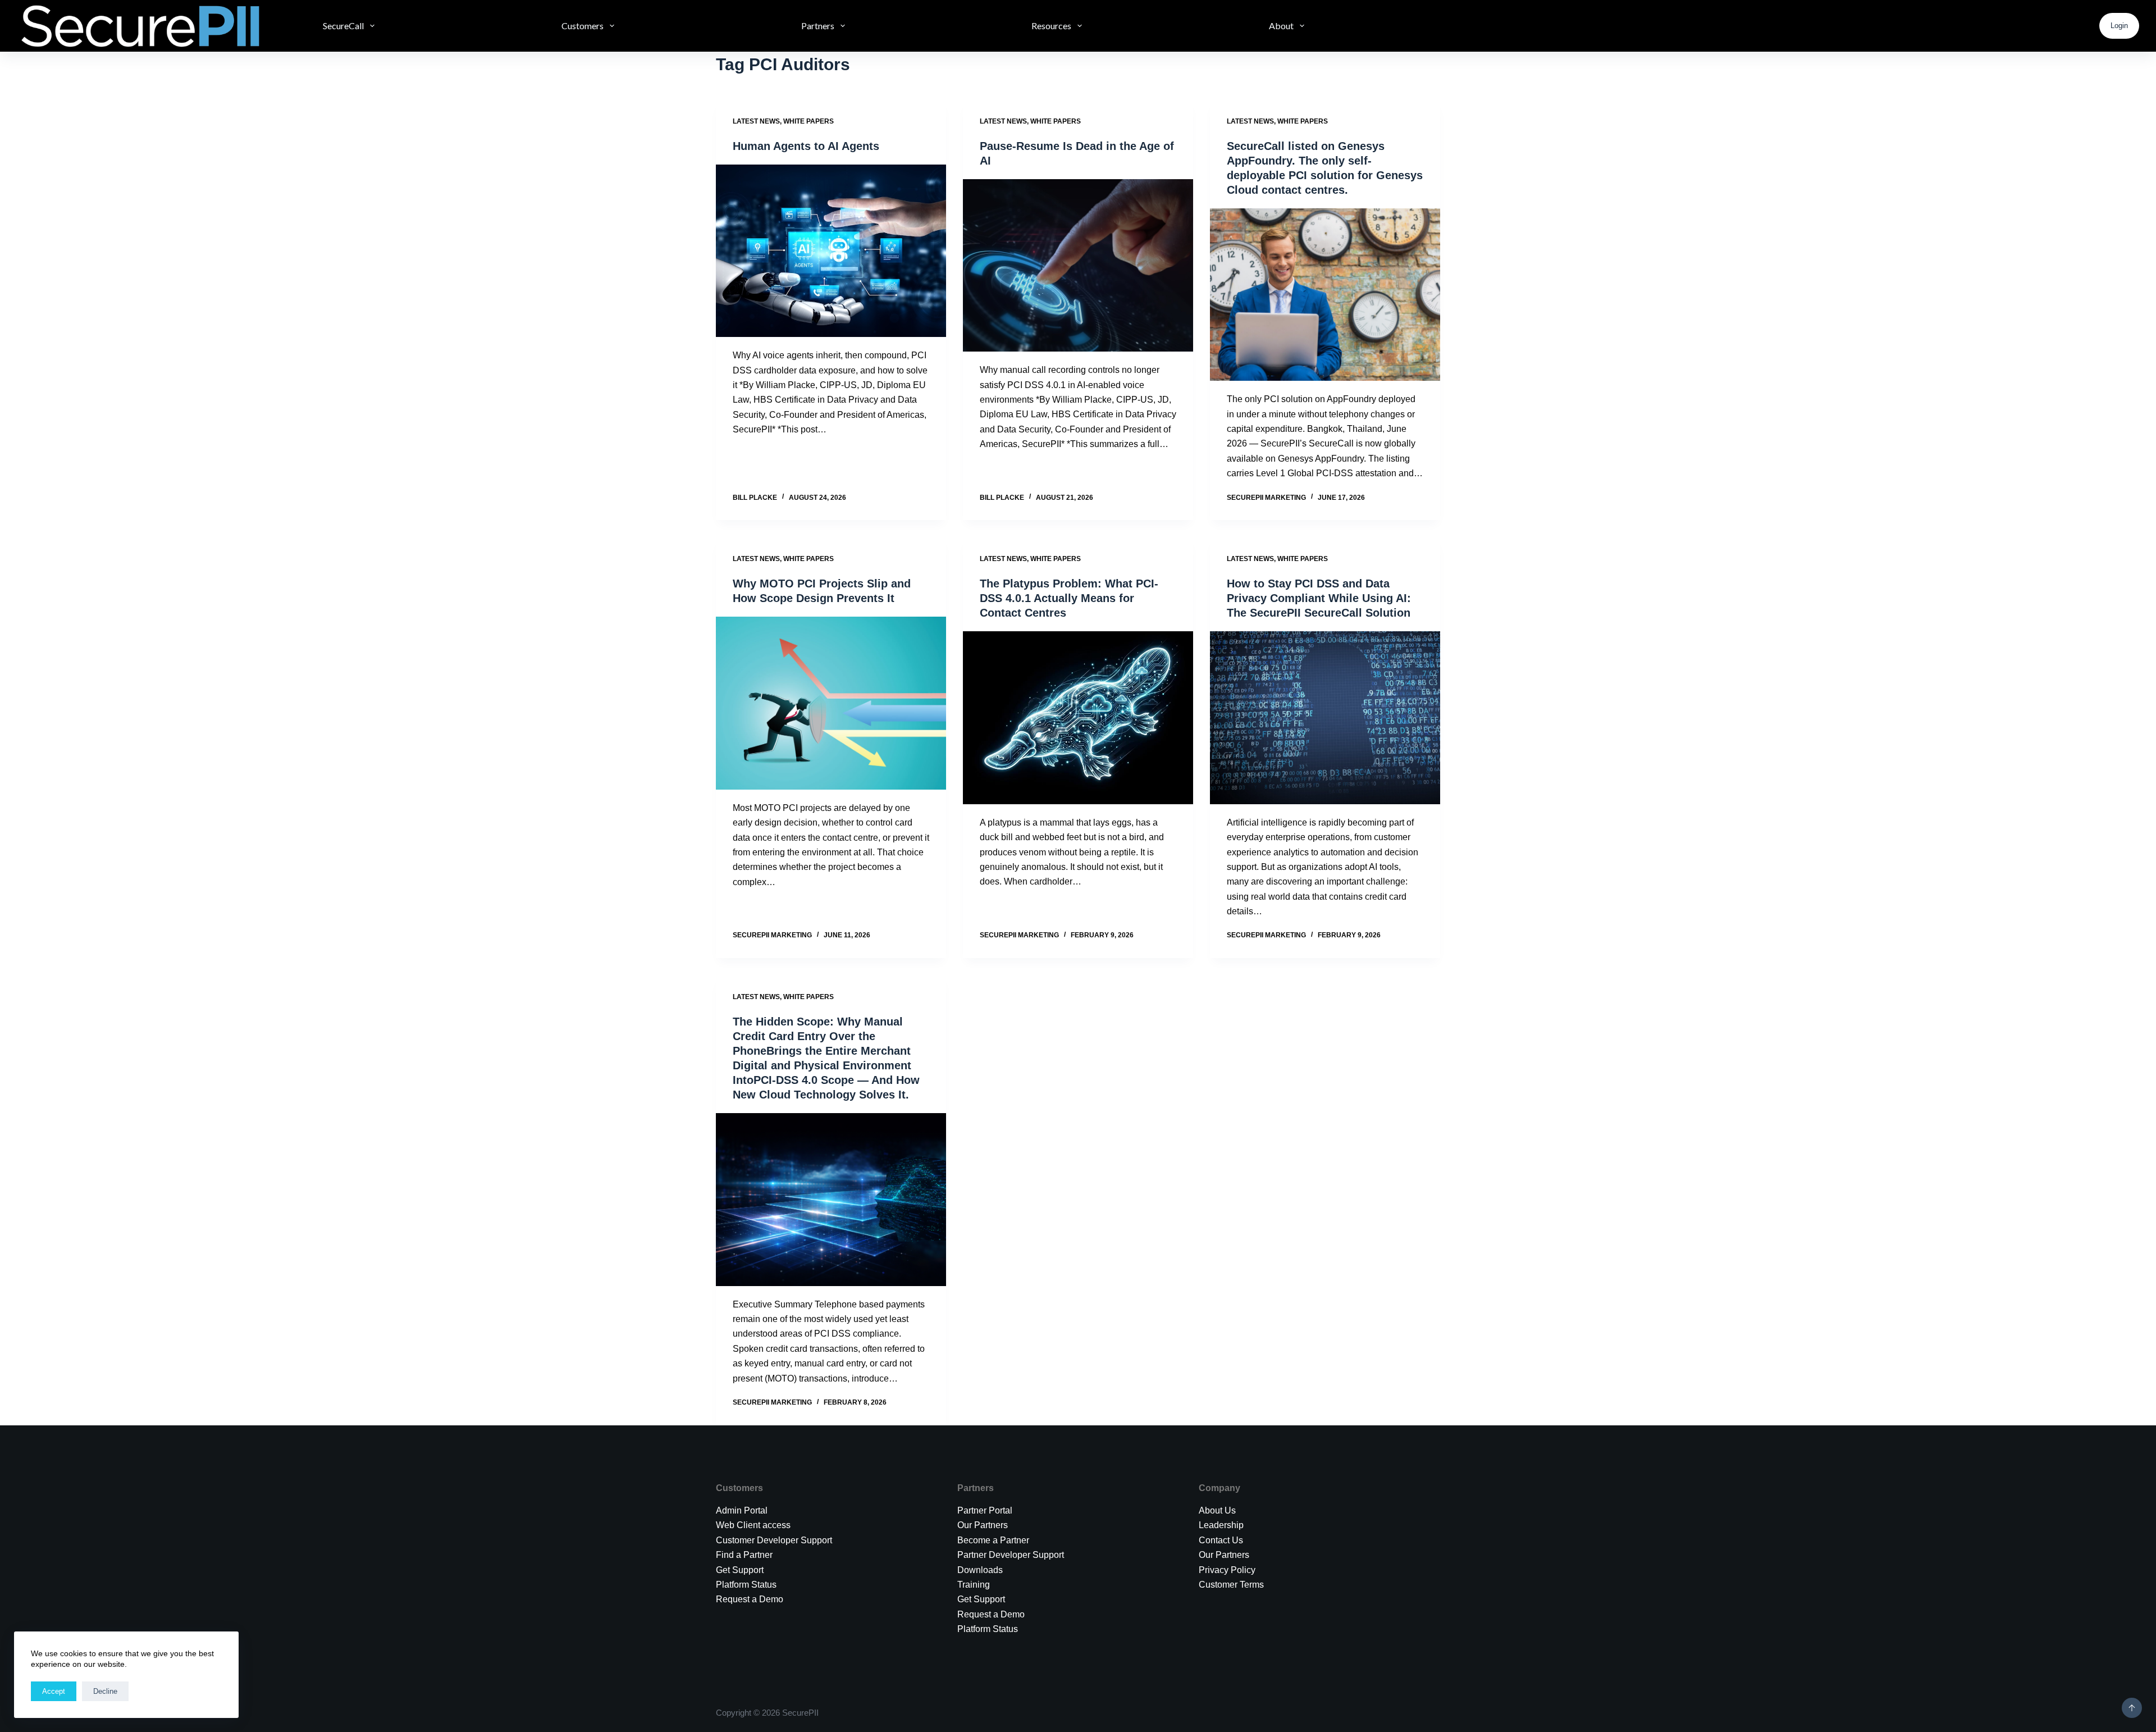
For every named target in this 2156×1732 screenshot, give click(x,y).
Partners (818, 26)
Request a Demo (750, 1599)
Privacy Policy (1227, 1570)
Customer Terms (1231, 1585)
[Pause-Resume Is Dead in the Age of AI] (1078, 266)
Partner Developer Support (1011, 1555)
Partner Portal (985, 1510)
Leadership (1221, 1525)
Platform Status (746, 1585)
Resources (1051, 26)
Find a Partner (744, 1555)
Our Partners (983, 1525)
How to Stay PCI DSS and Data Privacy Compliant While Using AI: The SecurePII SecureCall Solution (1319, 598)
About (1281, 26)
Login (2119, 26)
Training (974, 1585)
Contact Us (1221, 1540)
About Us (1217, 1510)
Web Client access (753, 1525)
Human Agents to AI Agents (806, 146)
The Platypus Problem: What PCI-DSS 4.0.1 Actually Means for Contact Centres (1069, 598)
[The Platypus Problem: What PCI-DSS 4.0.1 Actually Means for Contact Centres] (1078, 718)
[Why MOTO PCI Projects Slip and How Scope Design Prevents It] (831, 703)
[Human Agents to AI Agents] (831, 251)
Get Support (981, 1599)
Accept (54, 1691)
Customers (583, 26)
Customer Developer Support (774, 1540)
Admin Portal (742, 1510)
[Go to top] (2132, 1708)
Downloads (980, 1570)
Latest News (756, 121)
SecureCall (343, 26)
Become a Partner (993, 1540)
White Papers (808, 121)
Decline (105, 1691)
